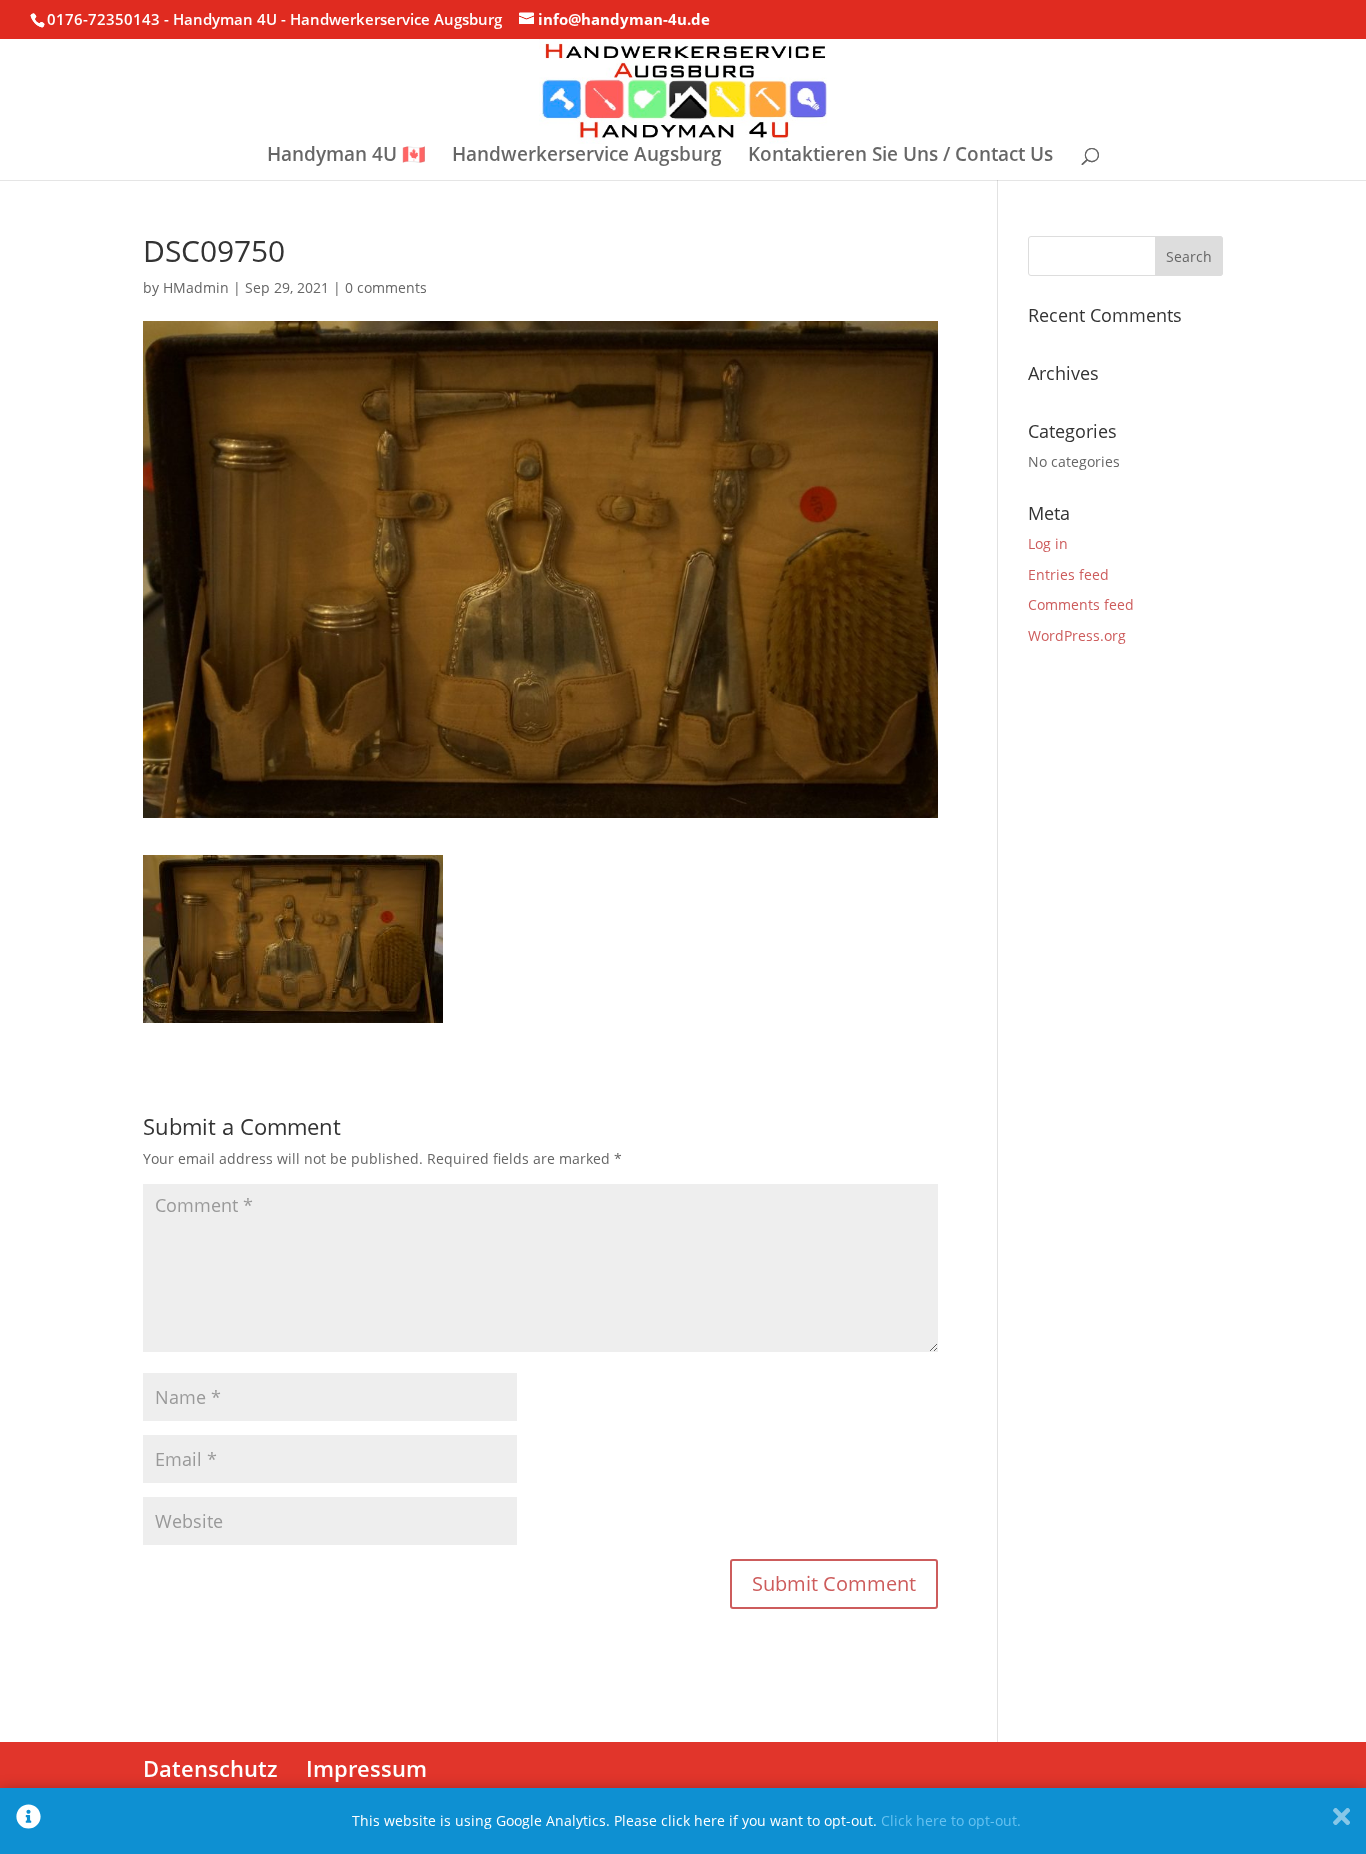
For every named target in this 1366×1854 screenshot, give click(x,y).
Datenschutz (210, 1768)
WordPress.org (1077, 635)
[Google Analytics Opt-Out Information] (28, 1821)
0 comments (386, 287)
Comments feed (1081, 604)
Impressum (366, 1768)
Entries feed (1068, 574)
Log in (1048, 543)
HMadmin (196, 287)
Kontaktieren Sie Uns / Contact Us (900, 157)
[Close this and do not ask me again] (1341, 1821)
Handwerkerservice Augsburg (587, 157)
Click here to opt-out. (951, 1820)
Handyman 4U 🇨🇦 (346, 157)
